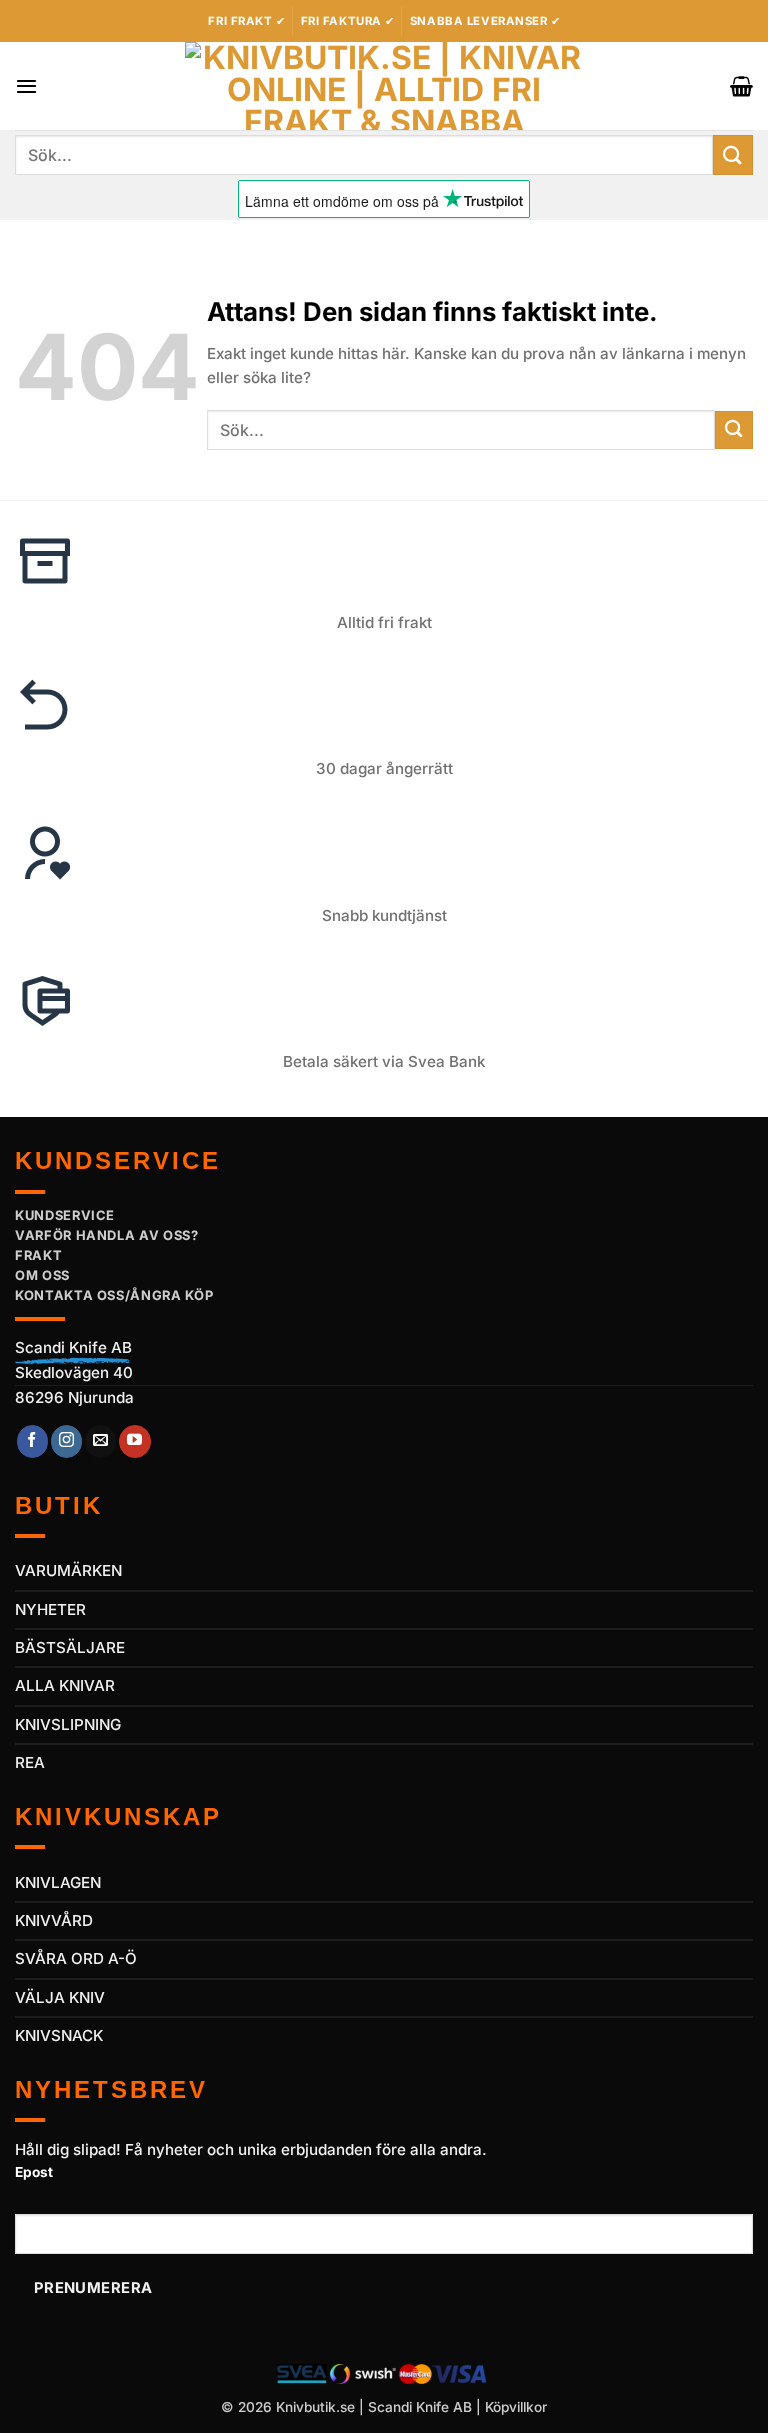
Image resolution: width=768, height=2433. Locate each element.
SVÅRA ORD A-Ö (76, 1958)
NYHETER (50, 1609)
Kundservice (65, 1215)
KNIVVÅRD (54, 1920)
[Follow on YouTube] (134, 1441)
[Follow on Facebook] (32, 1441)
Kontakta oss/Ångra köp (114, 1295)
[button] (26, 86)
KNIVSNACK (59, 2035)
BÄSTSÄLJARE (70, 1647)
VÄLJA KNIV (60, 1997)
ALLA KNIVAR (65, 1685)
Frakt (38, 1255)
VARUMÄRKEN (68, 1570)
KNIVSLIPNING (68, 1724)
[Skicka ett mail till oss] (100, 1441)
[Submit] (733, 154)
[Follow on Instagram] (66, 1441)
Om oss (42, 1275)
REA (30, 1762)
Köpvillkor (516, 2407)
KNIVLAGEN (58, 1882)
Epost (34, 2172)
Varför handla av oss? (107, 1235)
